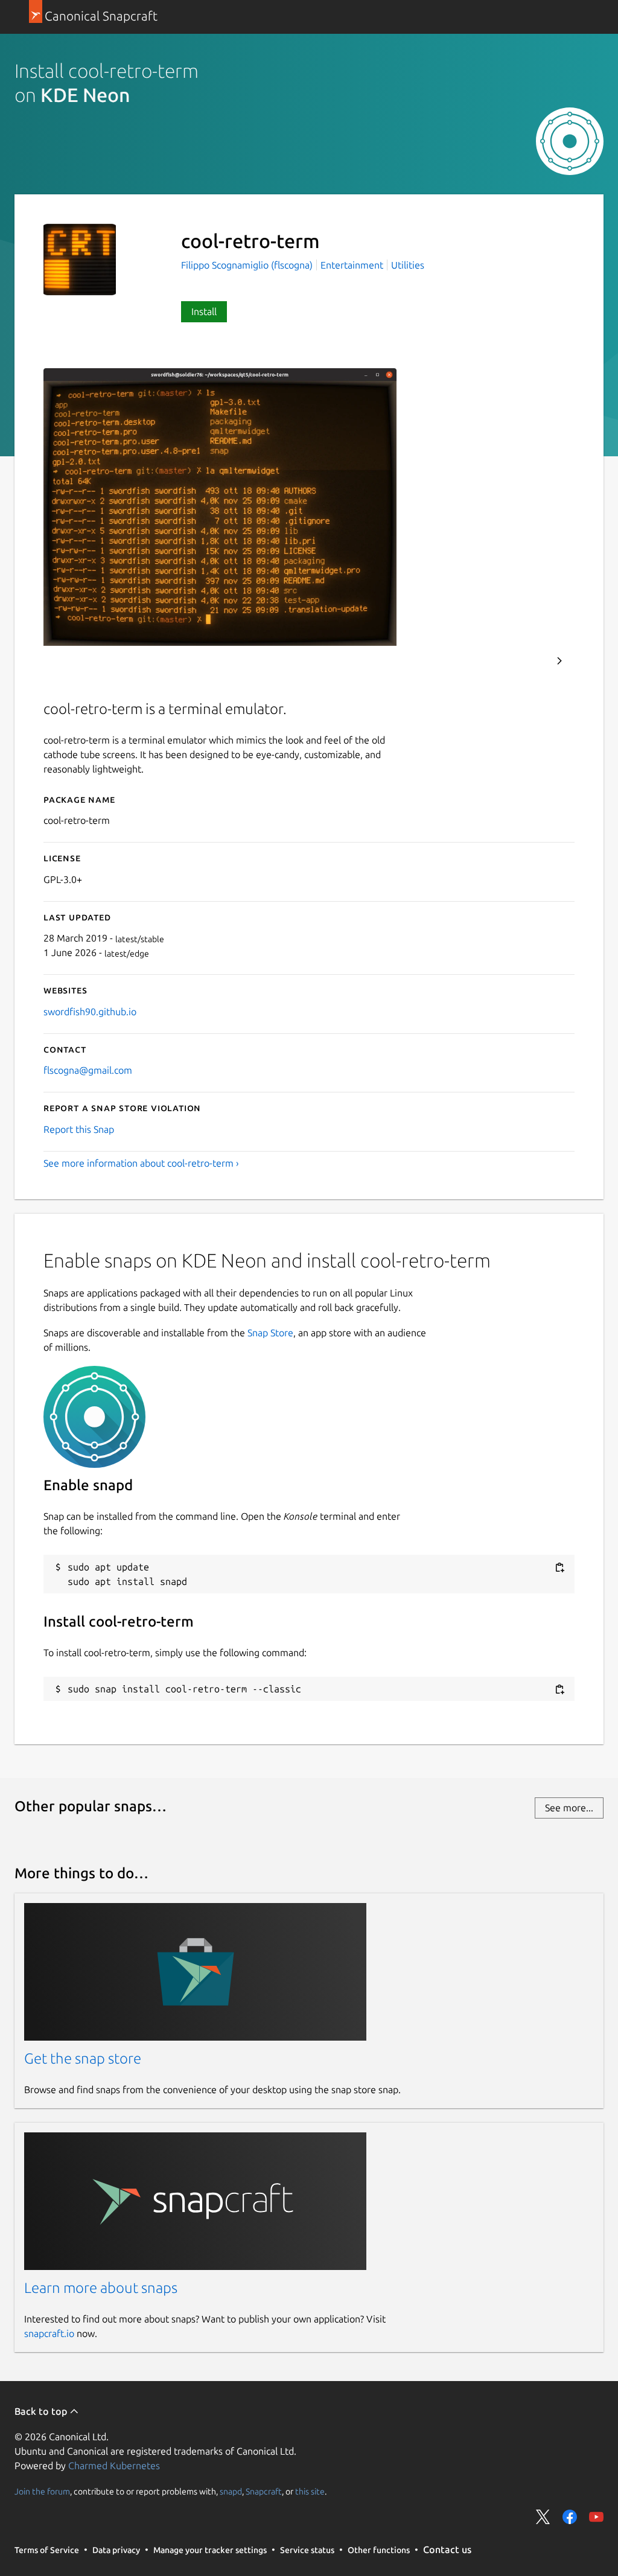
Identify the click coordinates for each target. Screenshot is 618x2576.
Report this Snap (79, 1129)
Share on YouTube (596, 2517)
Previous (527, 661)
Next (559, 661)
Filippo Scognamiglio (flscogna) (248, 265)
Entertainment (352, 265)
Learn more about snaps (101, 2288)
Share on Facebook (570, 2517)
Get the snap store (83, 2058)
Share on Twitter (543, 2517)
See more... (569, 1808)
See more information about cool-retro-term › (141, 1163)
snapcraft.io (49, 2333)
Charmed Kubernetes (114, 2466)
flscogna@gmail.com (88, 1070)
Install (204, 311)
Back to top (42, 2411)
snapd (231, 2491)
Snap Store (270, 1333)
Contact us (447, 2549)
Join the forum (42, 2491)
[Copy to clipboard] (559, 1568)
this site (310, 2491)
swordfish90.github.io (90, 1012)
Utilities (408, 265)
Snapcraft (264, 2491)
